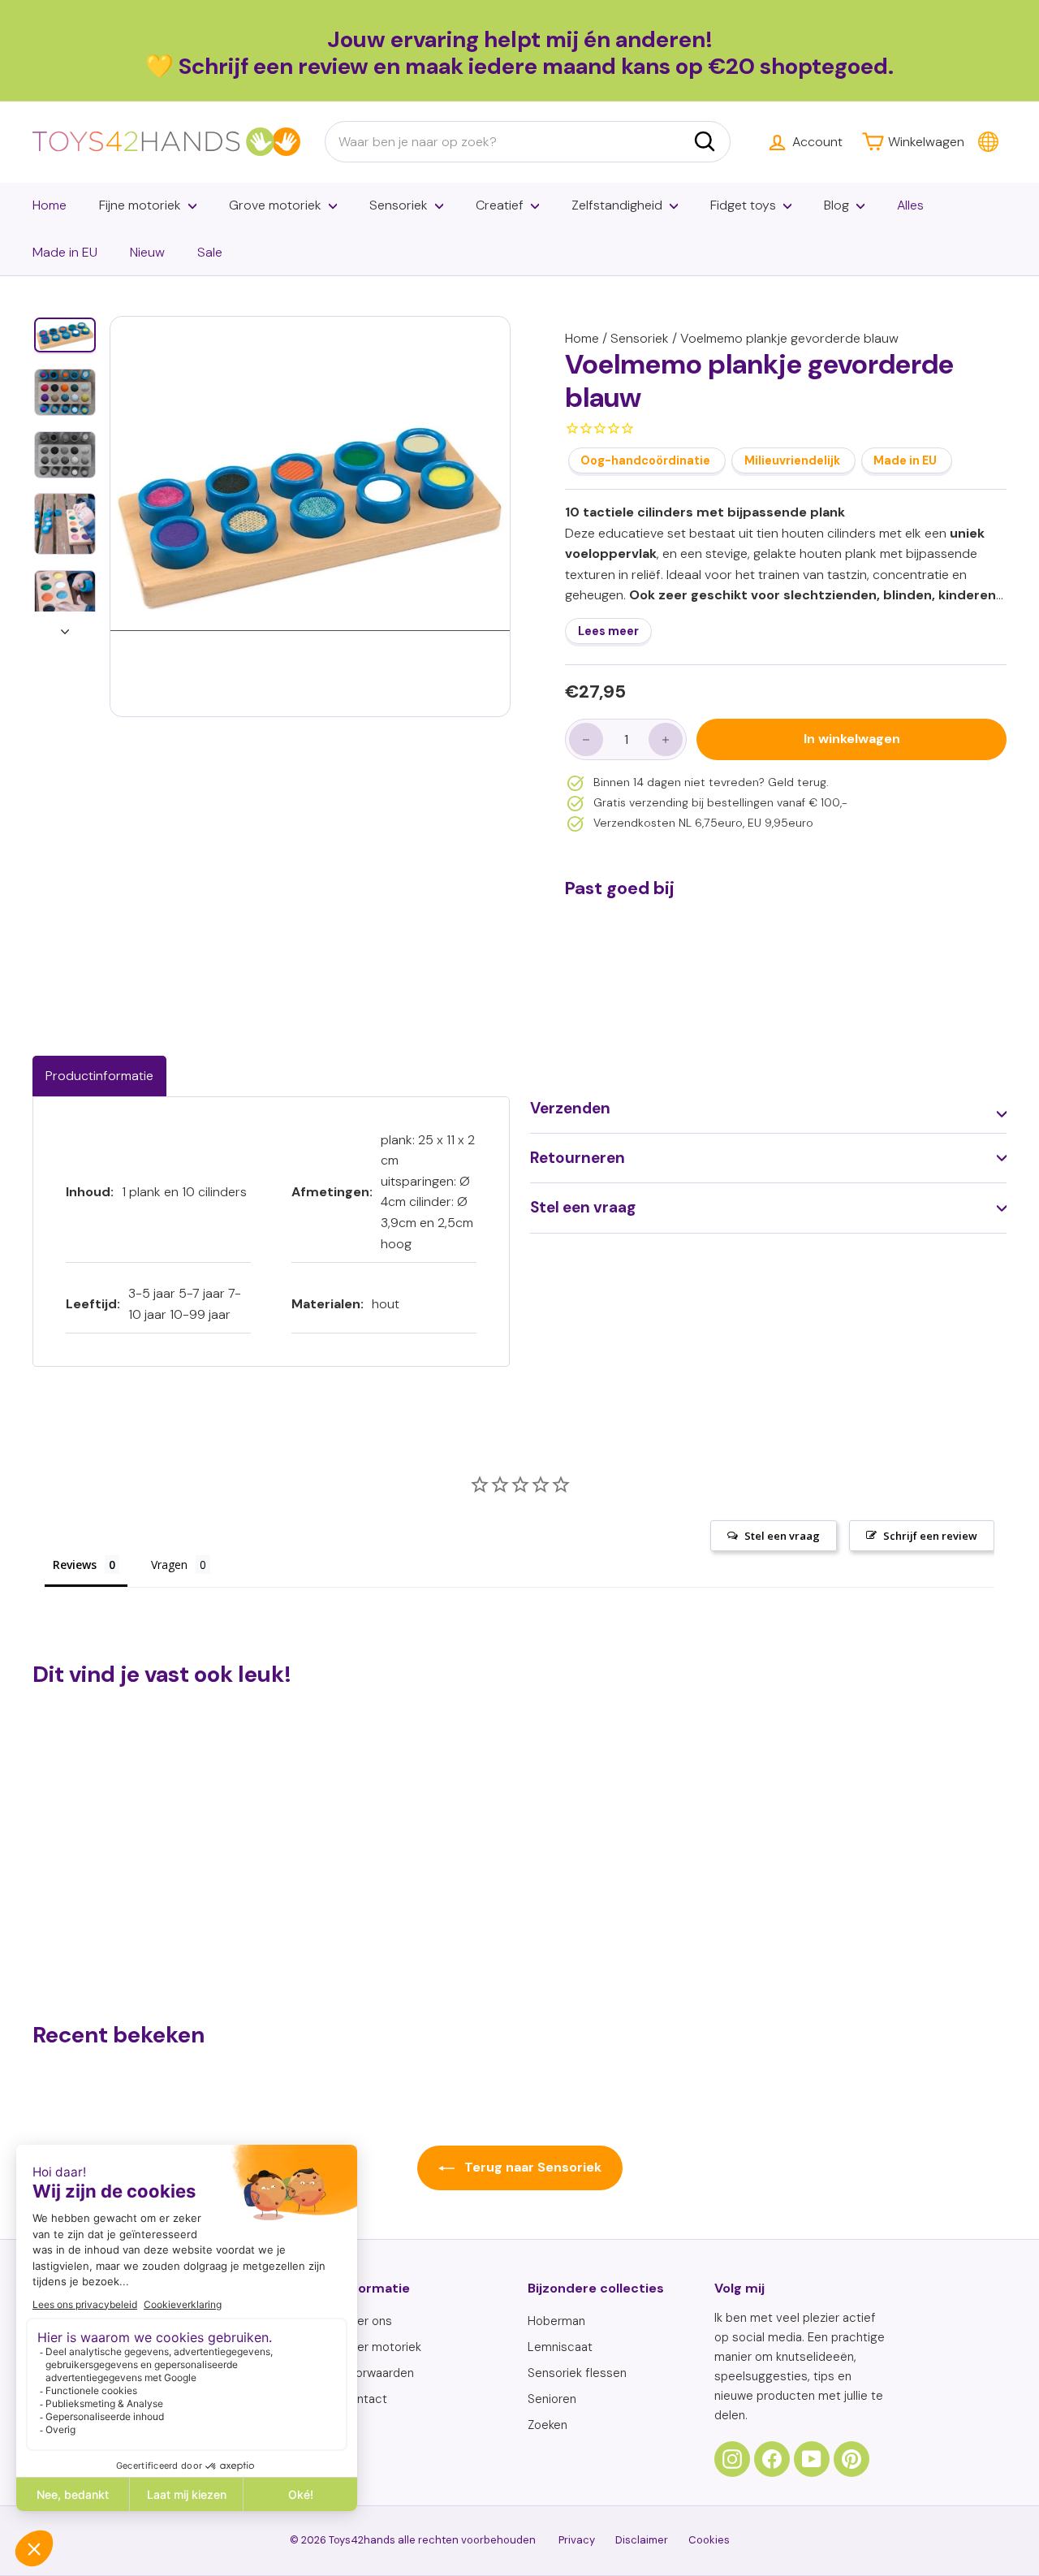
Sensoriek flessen (577, 2373)
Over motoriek (381, 2347)
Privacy (577, 2540)
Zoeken (548, 2425)
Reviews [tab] (75, 1565)
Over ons (366, 2321)
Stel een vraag (583, 1207)
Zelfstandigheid (617, 205)
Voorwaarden (377, 2373)
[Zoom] (310, 516)
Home (50, 205)
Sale (210, 252)
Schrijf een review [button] (930, 1536)
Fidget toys (743, 205)
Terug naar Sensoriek (531, 2167)
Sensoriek (399, 205)
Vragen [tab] (169, 1565)
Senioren (552, 2399)
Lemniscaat (560, 2347)
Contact (364, 2399)
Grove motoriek (275, 205)
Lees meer (608, 632)
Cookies (709, 2540)
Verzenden (570, 1108)
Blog (836, 205)
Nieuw (147, 252)
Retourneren (578, 1158)
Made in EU (65, 252)
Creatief (500, 205)
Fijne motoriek (140, 205)
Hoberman (556, 2321)
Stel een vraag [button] (782, 1536)
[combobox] (528, 142)
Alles (910, 205)
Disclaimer (642, 2540)
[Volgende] (65, 627)
